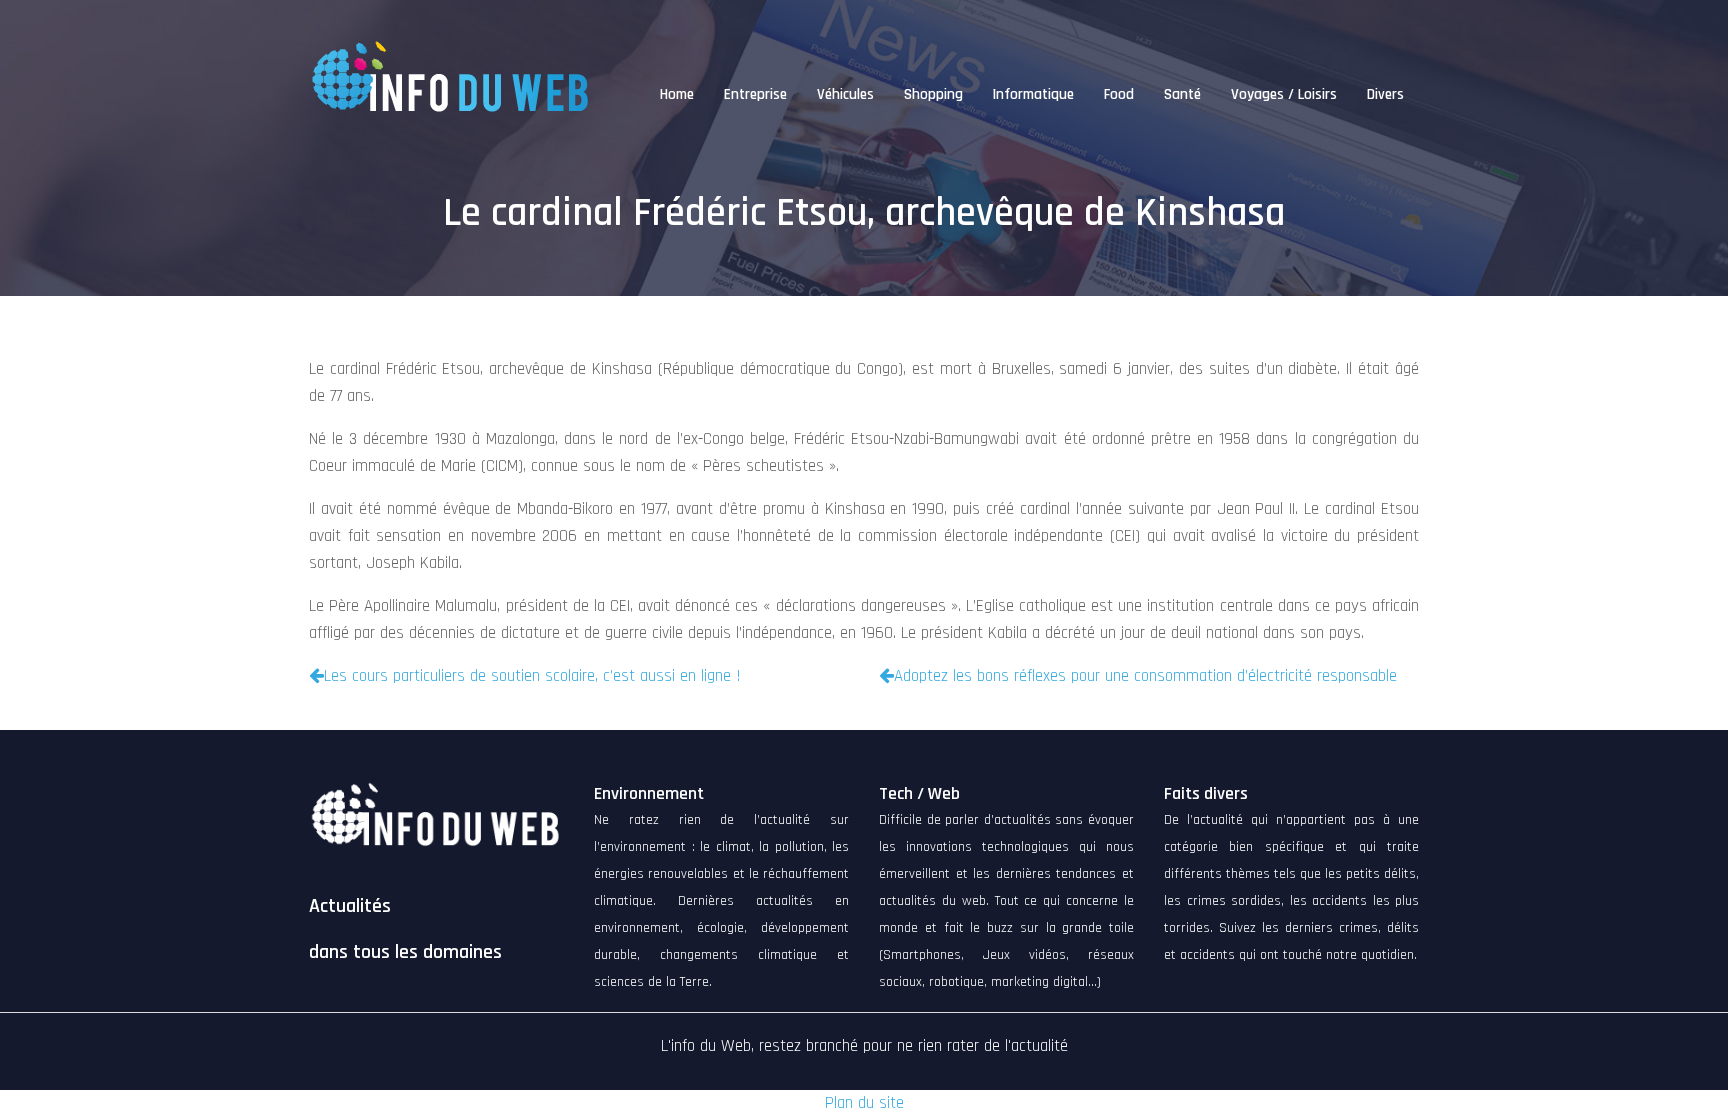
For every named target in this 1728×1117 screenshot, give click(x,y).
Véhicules (845, 94)
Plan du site (864, 1103)
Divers (1385, 94)
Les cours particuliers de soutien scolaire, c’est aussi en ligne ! (532, 676)
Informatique (1033, 94)
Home (677, 94)
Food (1119, 94)
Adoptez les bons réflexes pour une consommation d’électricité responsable (1145, 676)
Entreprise (755, 94)
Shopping (933, 94)
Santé (1182, 94)
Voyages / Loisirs (1284, 94)
